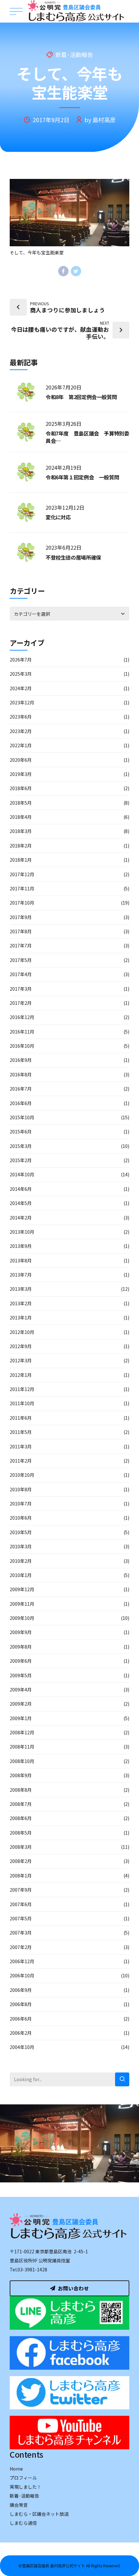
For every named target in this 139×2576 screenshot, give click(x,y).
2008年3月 (21, 1847)
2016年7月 (21, 1089)
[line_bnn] (69, 2313)
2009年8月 (21, 1647)
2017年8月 (21, 931)
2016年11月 (22, 1032)
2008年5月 (21, 1833)
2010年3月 (21, 1546)
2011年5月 (21, 1432)
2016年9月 (21, 1060)
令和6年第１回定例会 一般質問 (82, 477)
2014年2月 (21, 1218)
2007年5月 (21, 1918)
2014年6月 (21, 1189)
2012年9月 (21, 1346)
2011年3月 (21, 1446)
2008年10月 (22, 1761)
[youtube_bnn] (69, 2433)
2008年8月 (21, 1790)
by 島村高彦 (100, 120)
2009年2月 (21, 1704)
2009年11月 (22, 1604)
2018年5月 (21, 803)
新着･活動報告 (74, 55)
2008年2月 (21, 1861)
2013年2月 (21, 1303)
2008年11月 (22, 1747)
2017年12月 (22, 874)
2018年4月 (21, 817)
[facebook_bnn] (69, 2353)
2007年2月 (21, 1947)
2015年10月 (22, 1117)
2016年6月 (21, 1103)
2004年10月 (22, 2047)
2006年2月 (21, 2033)
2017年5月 (21, 960)
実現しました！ (26, 2487)
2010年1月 (21, 1575)
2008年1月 (21, 1876)
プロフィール (23, 2478)
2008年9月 (21, 1775)
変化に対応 (58, 517)
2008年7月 (21, 1804)
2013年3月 (21, 1289)
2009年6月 (21, 1661)
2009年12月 (22, 1589)
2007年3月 (21, 1933)
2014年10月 (22, 1174)
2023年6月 (21, 717)
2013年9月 (21, 1246)
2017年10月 (22, 903)
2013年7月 (21, 1275)
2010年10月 (22, 1475)
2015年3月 (21, 1146)
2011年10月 (22, 1403)
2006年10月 (22, 1975)
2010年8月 (21, 1489)
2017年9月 (21, 917)
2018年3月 (21, 831)
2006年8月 (21, 2004)
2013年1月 (21, 1317)
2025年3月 (21, 674)
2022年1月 (21, 745)
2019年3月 (21, 774)
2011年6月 (21, 1418)
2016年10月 (22, 1046)
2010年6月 (21, 1518)
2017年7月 (21, 945)
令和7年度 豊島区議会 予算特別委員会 (87, 437)
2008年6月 (21, 1818)
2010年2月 (21, 1561)
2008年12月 (22, 1732)
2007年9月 (21, 1890)
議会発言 (19, 2505)
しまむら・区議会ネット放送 (39, 2514)
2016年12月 (22, 1017)
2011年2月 (21, 1461)
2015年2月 (21, 1160)
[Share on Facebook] (63, 271)
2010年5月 (21, 1532)
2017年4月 (21, 974)
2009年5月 (21, 1675)
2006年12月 (22, 1961)
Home (16, 2469)
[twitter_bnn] (69, 2393)
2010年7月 (21, 1503)
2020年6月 (21, 760)
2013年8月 (21, 1260)
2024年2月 (21, 688)
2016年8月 (21, 1074)
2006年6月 (21, 2019)
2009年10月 (22, 1618)
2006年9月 (21, 1990)
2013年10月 (22, 1232)
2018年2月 (21, 846)
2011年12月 (22, 1389)
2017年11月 (22, 888)
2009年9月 (21, 1632)
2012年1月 (21, 1375)
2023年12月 (22, 702)
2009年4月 (21, 1690)
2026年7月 (21, 660)
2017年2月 (21, 1003)
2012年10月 (22, 1332)
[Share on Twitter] (76, 271)
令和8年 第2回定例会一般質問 (81, 397)
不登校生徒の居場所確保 (73, 557)
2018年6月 (21, 788)
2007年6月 (21, 1904)
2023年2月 (21, 731)
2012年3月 (21, 1360)
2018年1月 (21, 860)
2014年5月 (21, 1203)
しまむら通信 (23, 2523)
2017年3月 (21, 989)
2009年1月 (21, 1718)
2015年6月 (21, 1131)
